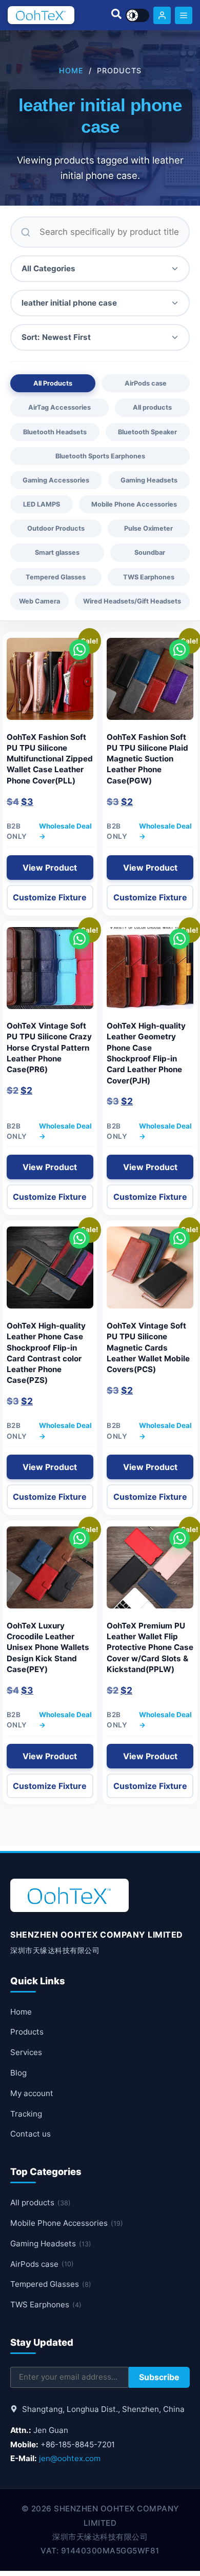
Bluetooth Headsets (55, 432)
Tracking (26, 2114)
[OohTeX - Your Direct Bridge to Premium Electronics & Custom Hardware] (41, 15)
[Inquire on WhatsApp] (79, 650)
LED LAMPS (42, 504)
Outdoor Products (56, 528)
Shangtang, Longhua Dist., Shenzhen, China (102, 2409)
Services (26, 2052)
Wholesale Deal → (65, 831)
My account (32, 2093)
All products (152, 407)
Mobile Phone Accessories (134, 504)
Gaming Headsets (149, 480)
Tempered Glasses (56, 577)
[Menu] (184, 15)
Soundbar (150, 552)
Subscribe (159, 2377)
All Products (53, 383)
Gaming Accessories (56, 480)
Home (71, 71)
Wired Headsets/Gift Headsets (132, 601)
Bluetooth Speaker (147, 432)
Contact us (31, 2134)
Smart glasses (57, 552)
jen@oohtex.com (70, 2458)
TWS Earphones (149, 577)
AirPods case (146, 383)
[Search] (116, 15)
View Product (50, 868)
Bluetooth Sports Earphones (100, 456)
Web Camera (39, 601)
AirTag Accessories (59, 407)
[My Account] (162, 15)
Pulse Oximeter (148, 528)
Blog (18, 2073)
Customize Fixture (50, 897)
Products (27, 2032)
